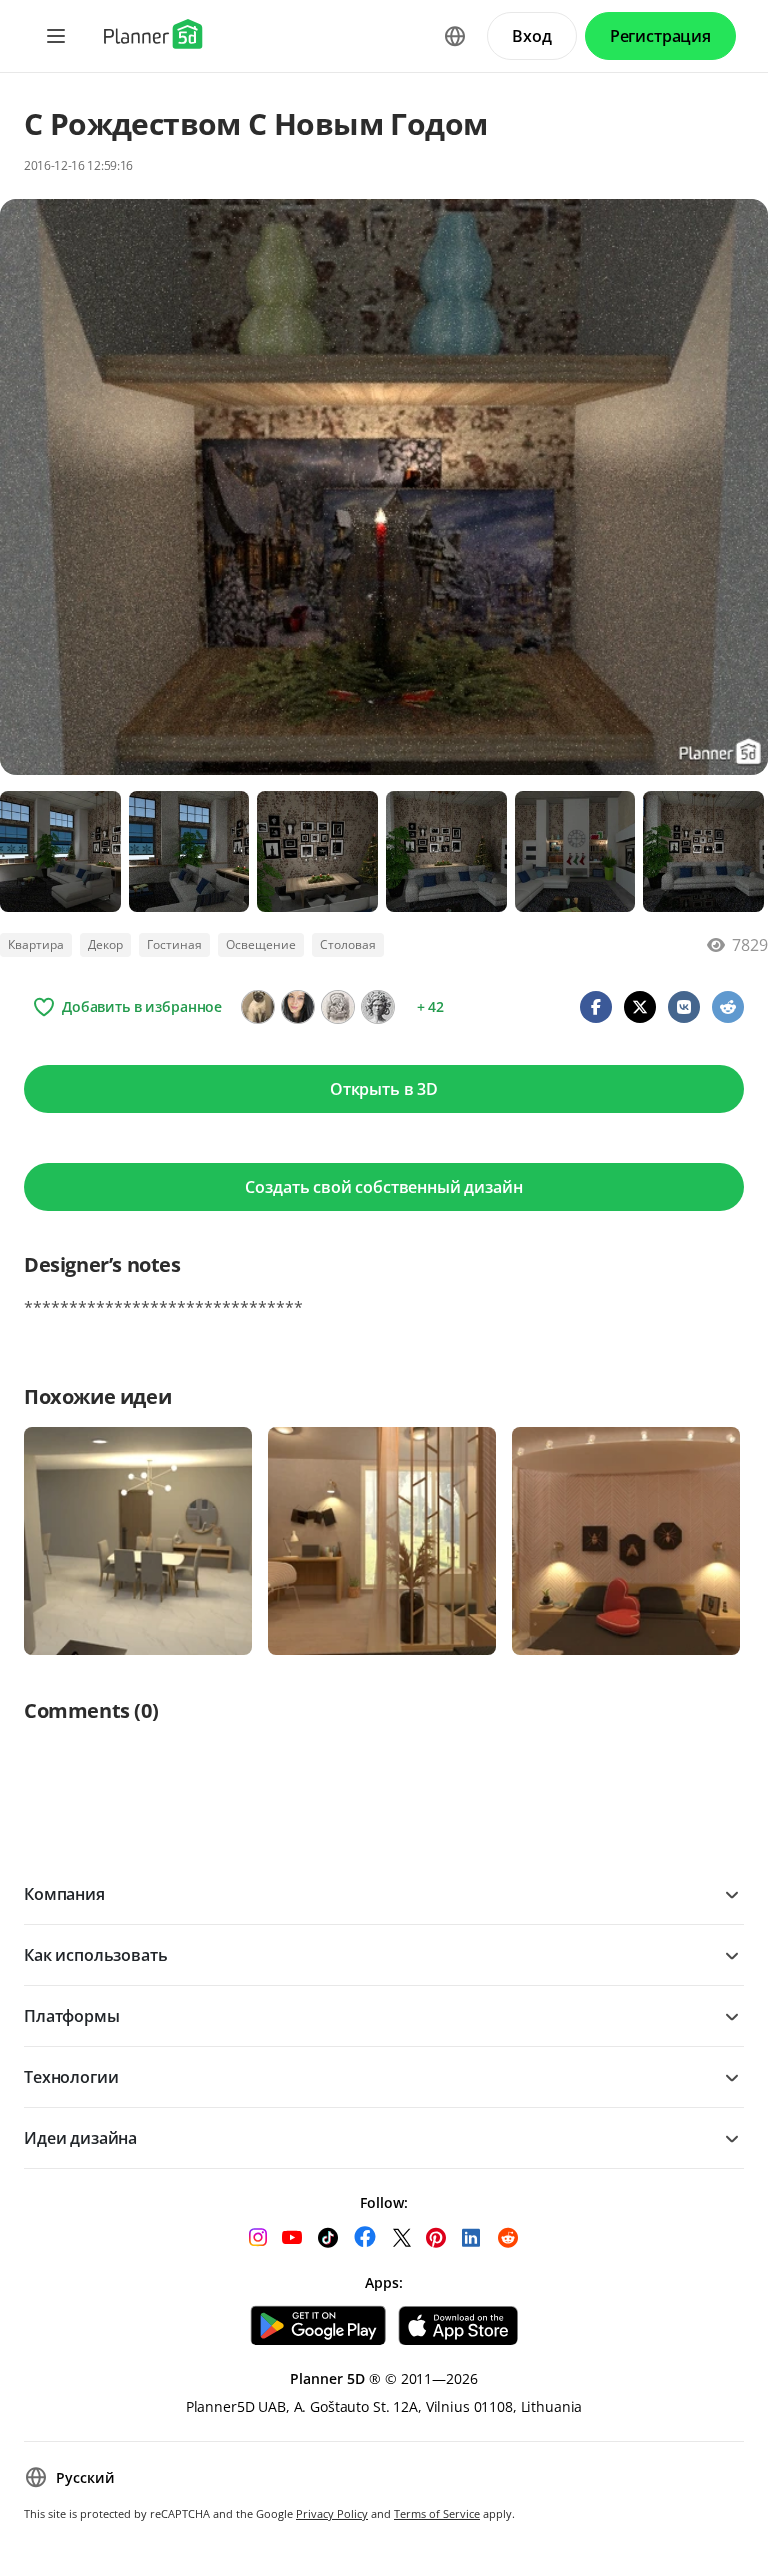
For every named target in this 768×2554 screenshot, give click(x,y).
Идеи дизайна (80, 2138)
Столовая (348, 944)
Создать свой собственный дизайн (383, 1187)
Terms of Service (437, 2513)
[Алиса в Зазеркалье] (338, 1007)
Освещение (261, 944)
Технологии (71, 2077)
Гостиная (174, 944)
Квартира (36, 944)
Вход (531, 36)
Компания (64, 1894)
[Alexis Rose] (298, 1007)
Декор (105, 944)
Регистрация (660, 36)
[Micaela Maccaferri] (378, 1007)
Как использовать (95, 1955)
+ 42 (430, 1006)
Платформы (72, 2016)
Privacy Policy (332, 2513)
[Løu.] (258, 1007)
